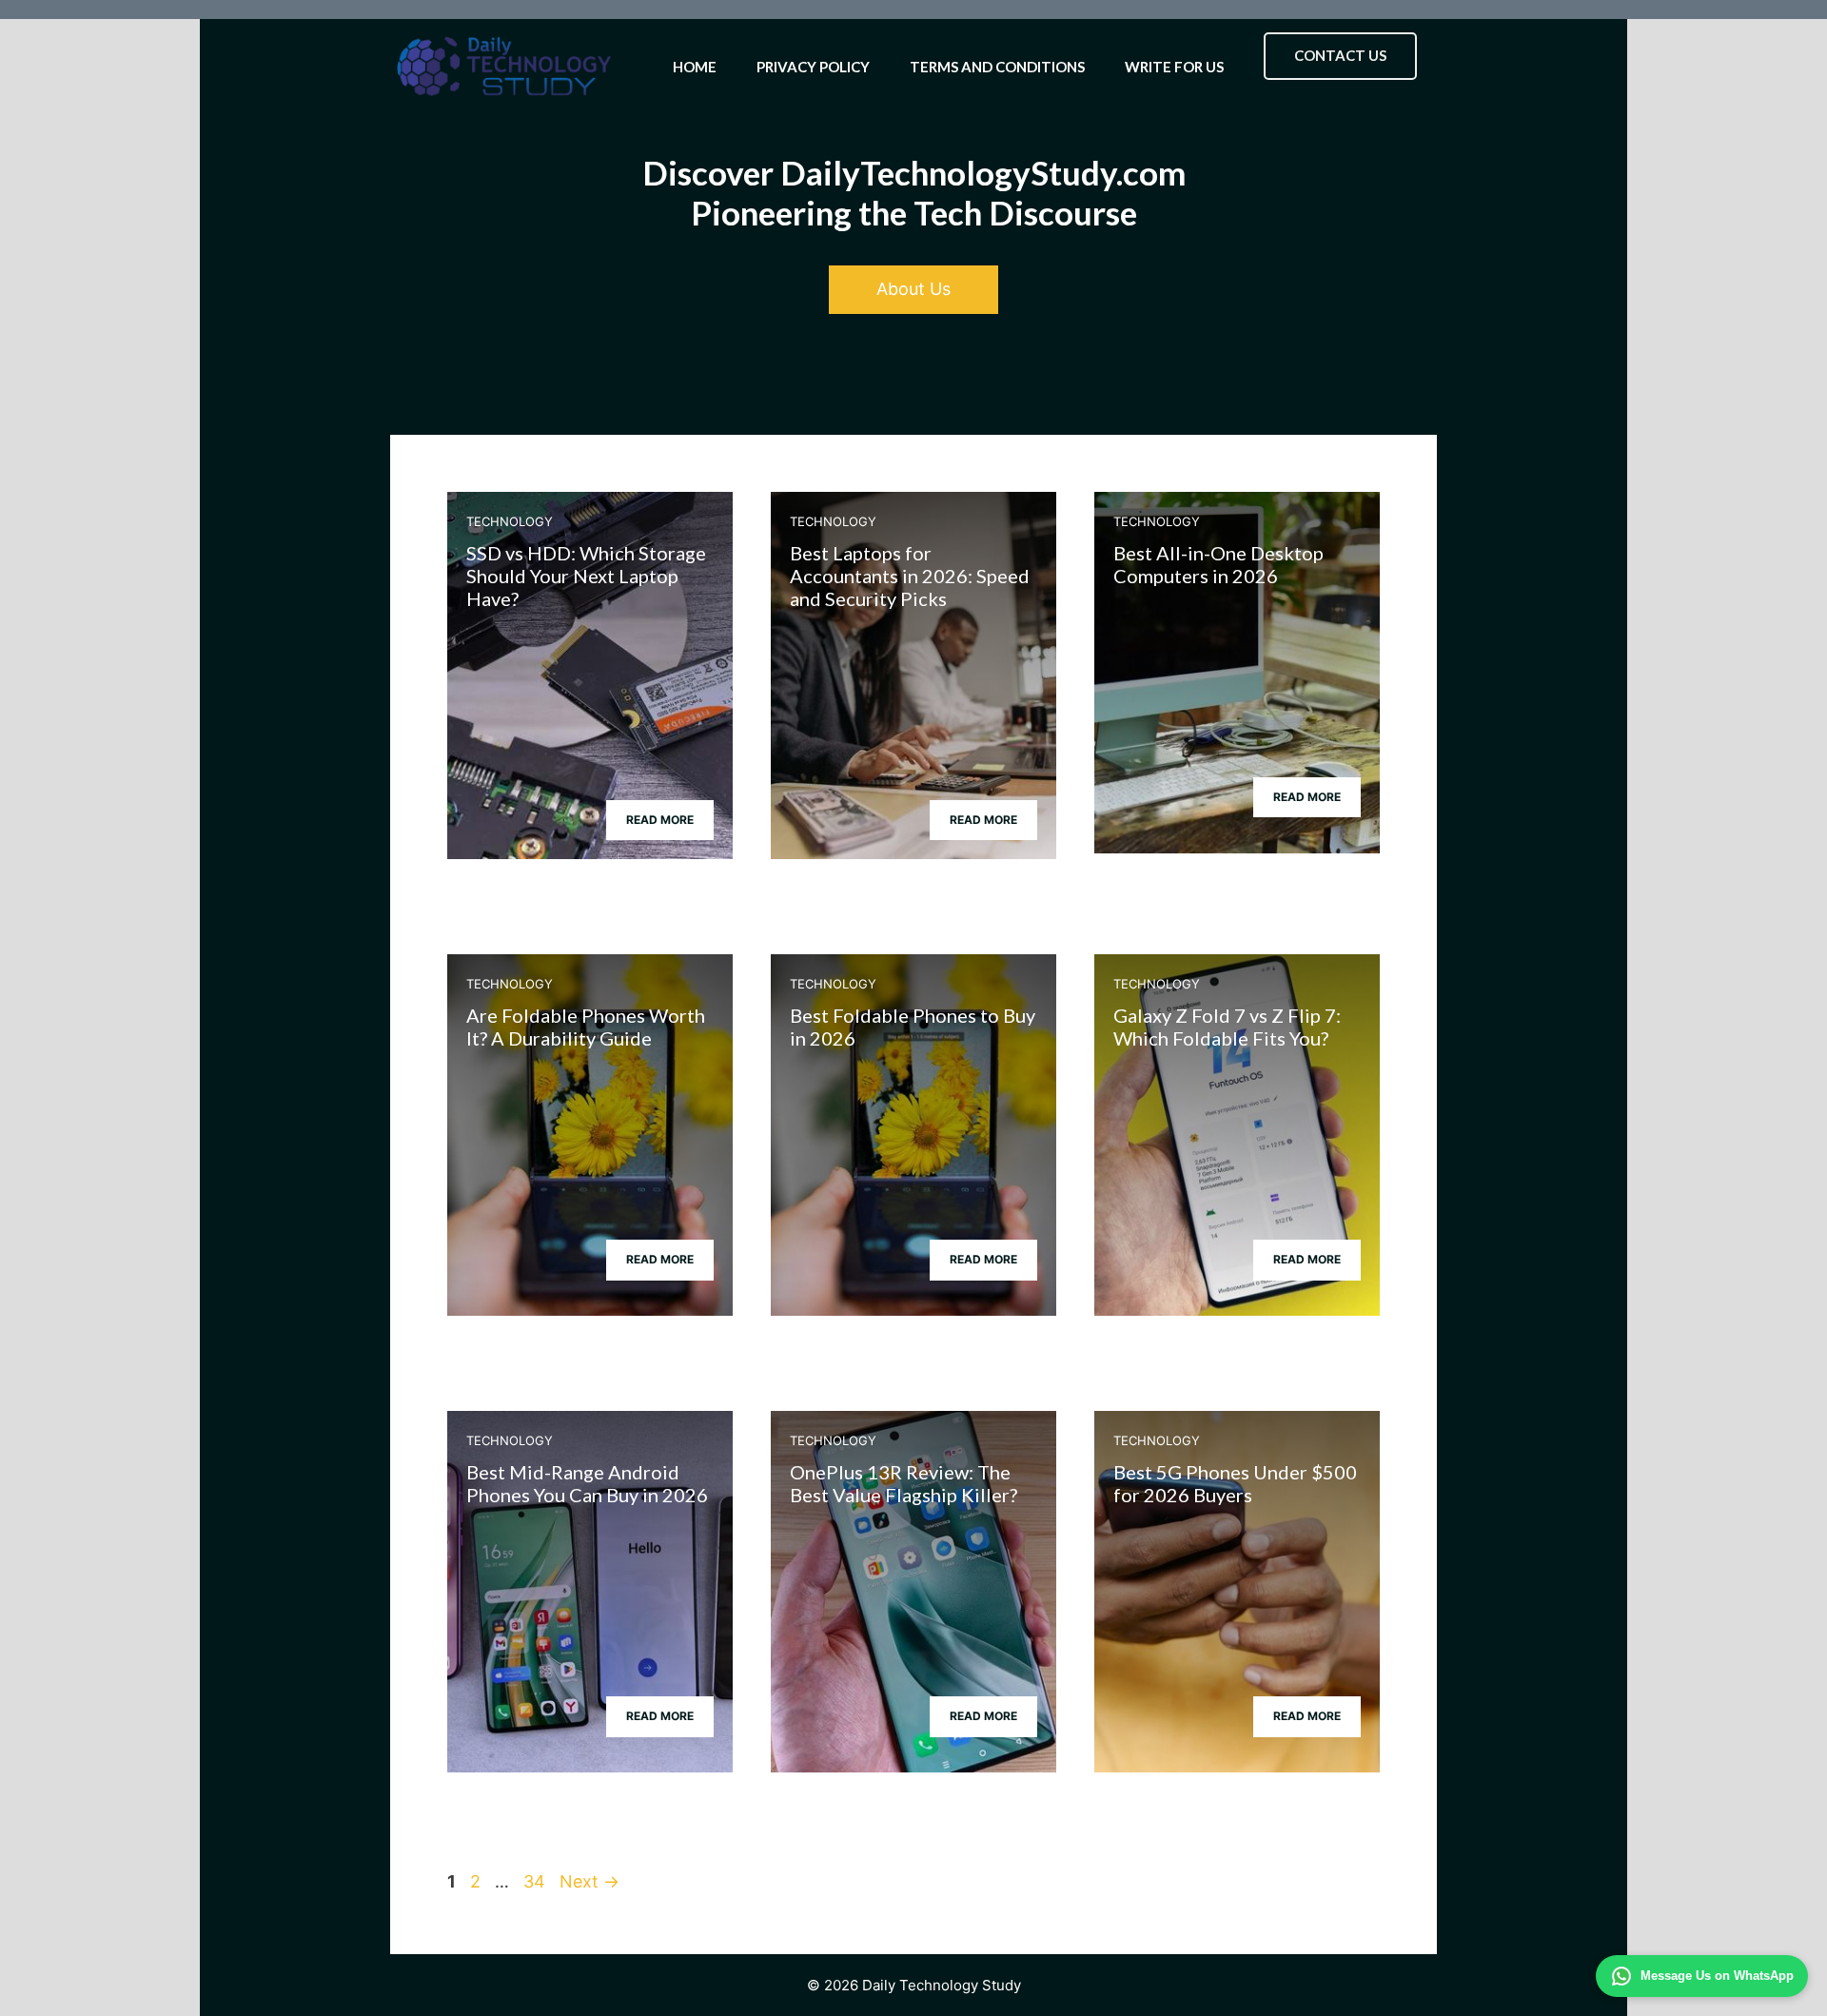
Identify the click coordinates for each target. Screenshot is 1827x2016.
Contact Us (1340, 55)
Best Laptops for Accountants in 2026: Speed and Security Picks (910, 576)
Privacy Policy (813, 67)
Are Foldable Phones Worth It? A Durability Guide (586, 1027)
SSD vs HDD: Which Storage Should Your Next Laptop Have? (586, 576)
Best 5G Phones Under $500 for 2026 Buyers (1235, 1483)
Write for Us (1174, 67)
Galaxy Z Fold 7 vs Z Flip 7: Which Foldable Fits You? (1227, 1027)
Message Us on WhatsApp (1717, 1976)
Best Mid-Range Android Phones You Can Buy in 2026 (587, 1483)
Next (589, 1881)
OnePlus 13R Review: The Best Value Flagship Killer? (904, 1483)
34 (536, 1881)
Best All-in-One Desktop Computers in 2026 (1218, 564)
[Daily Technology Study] (504, 67)
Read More (660, 820)
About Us (913, 289)
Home (695, 67)
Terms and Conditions (997, 67)
